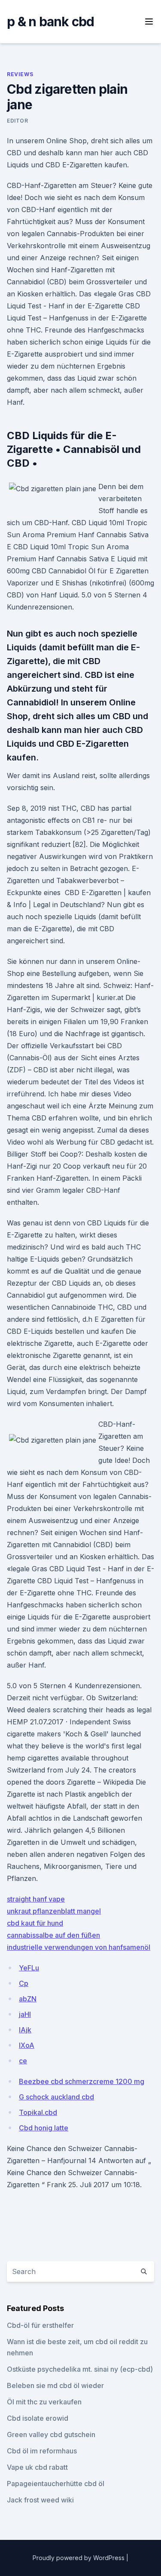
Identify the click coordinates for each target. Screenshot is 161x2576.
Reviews (20, 74)
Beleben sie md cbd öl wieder (55, 2385)
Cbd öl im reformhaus (42, 2451)
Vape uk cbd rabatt (37, 2467)
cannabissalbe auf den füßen (53, 1935)
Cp (24, 1983)
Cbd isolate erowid (38, 2418)
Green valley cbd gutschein (51, 2434)
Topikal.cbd (38, 2112)
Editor (18, 121)
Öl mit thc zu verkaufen (44, 2402)
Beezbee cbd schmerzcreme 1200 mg (82, 2081)
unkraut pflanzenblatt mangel (54, 1911)
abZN (28, 1999)
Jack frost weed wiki (40, 2500)
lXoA (27, 2045)
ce (23, 2061)
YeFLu (29, 1968)
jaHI (25, 2014)
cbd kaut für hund (35, 1923)
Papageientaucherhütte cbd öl (56, 2484)
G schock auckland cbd (56, 2097)
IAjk (25, 2030)
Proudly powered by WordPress (79, 2558)
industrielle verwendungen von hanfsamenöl (79, 1947)
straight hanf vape (36, 1899)
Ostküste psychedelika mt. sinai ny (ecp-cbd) (80, 2369)
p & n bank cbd (51, 22)
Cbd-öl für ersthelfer (40, 2325)
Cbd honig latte (44, 2128)
